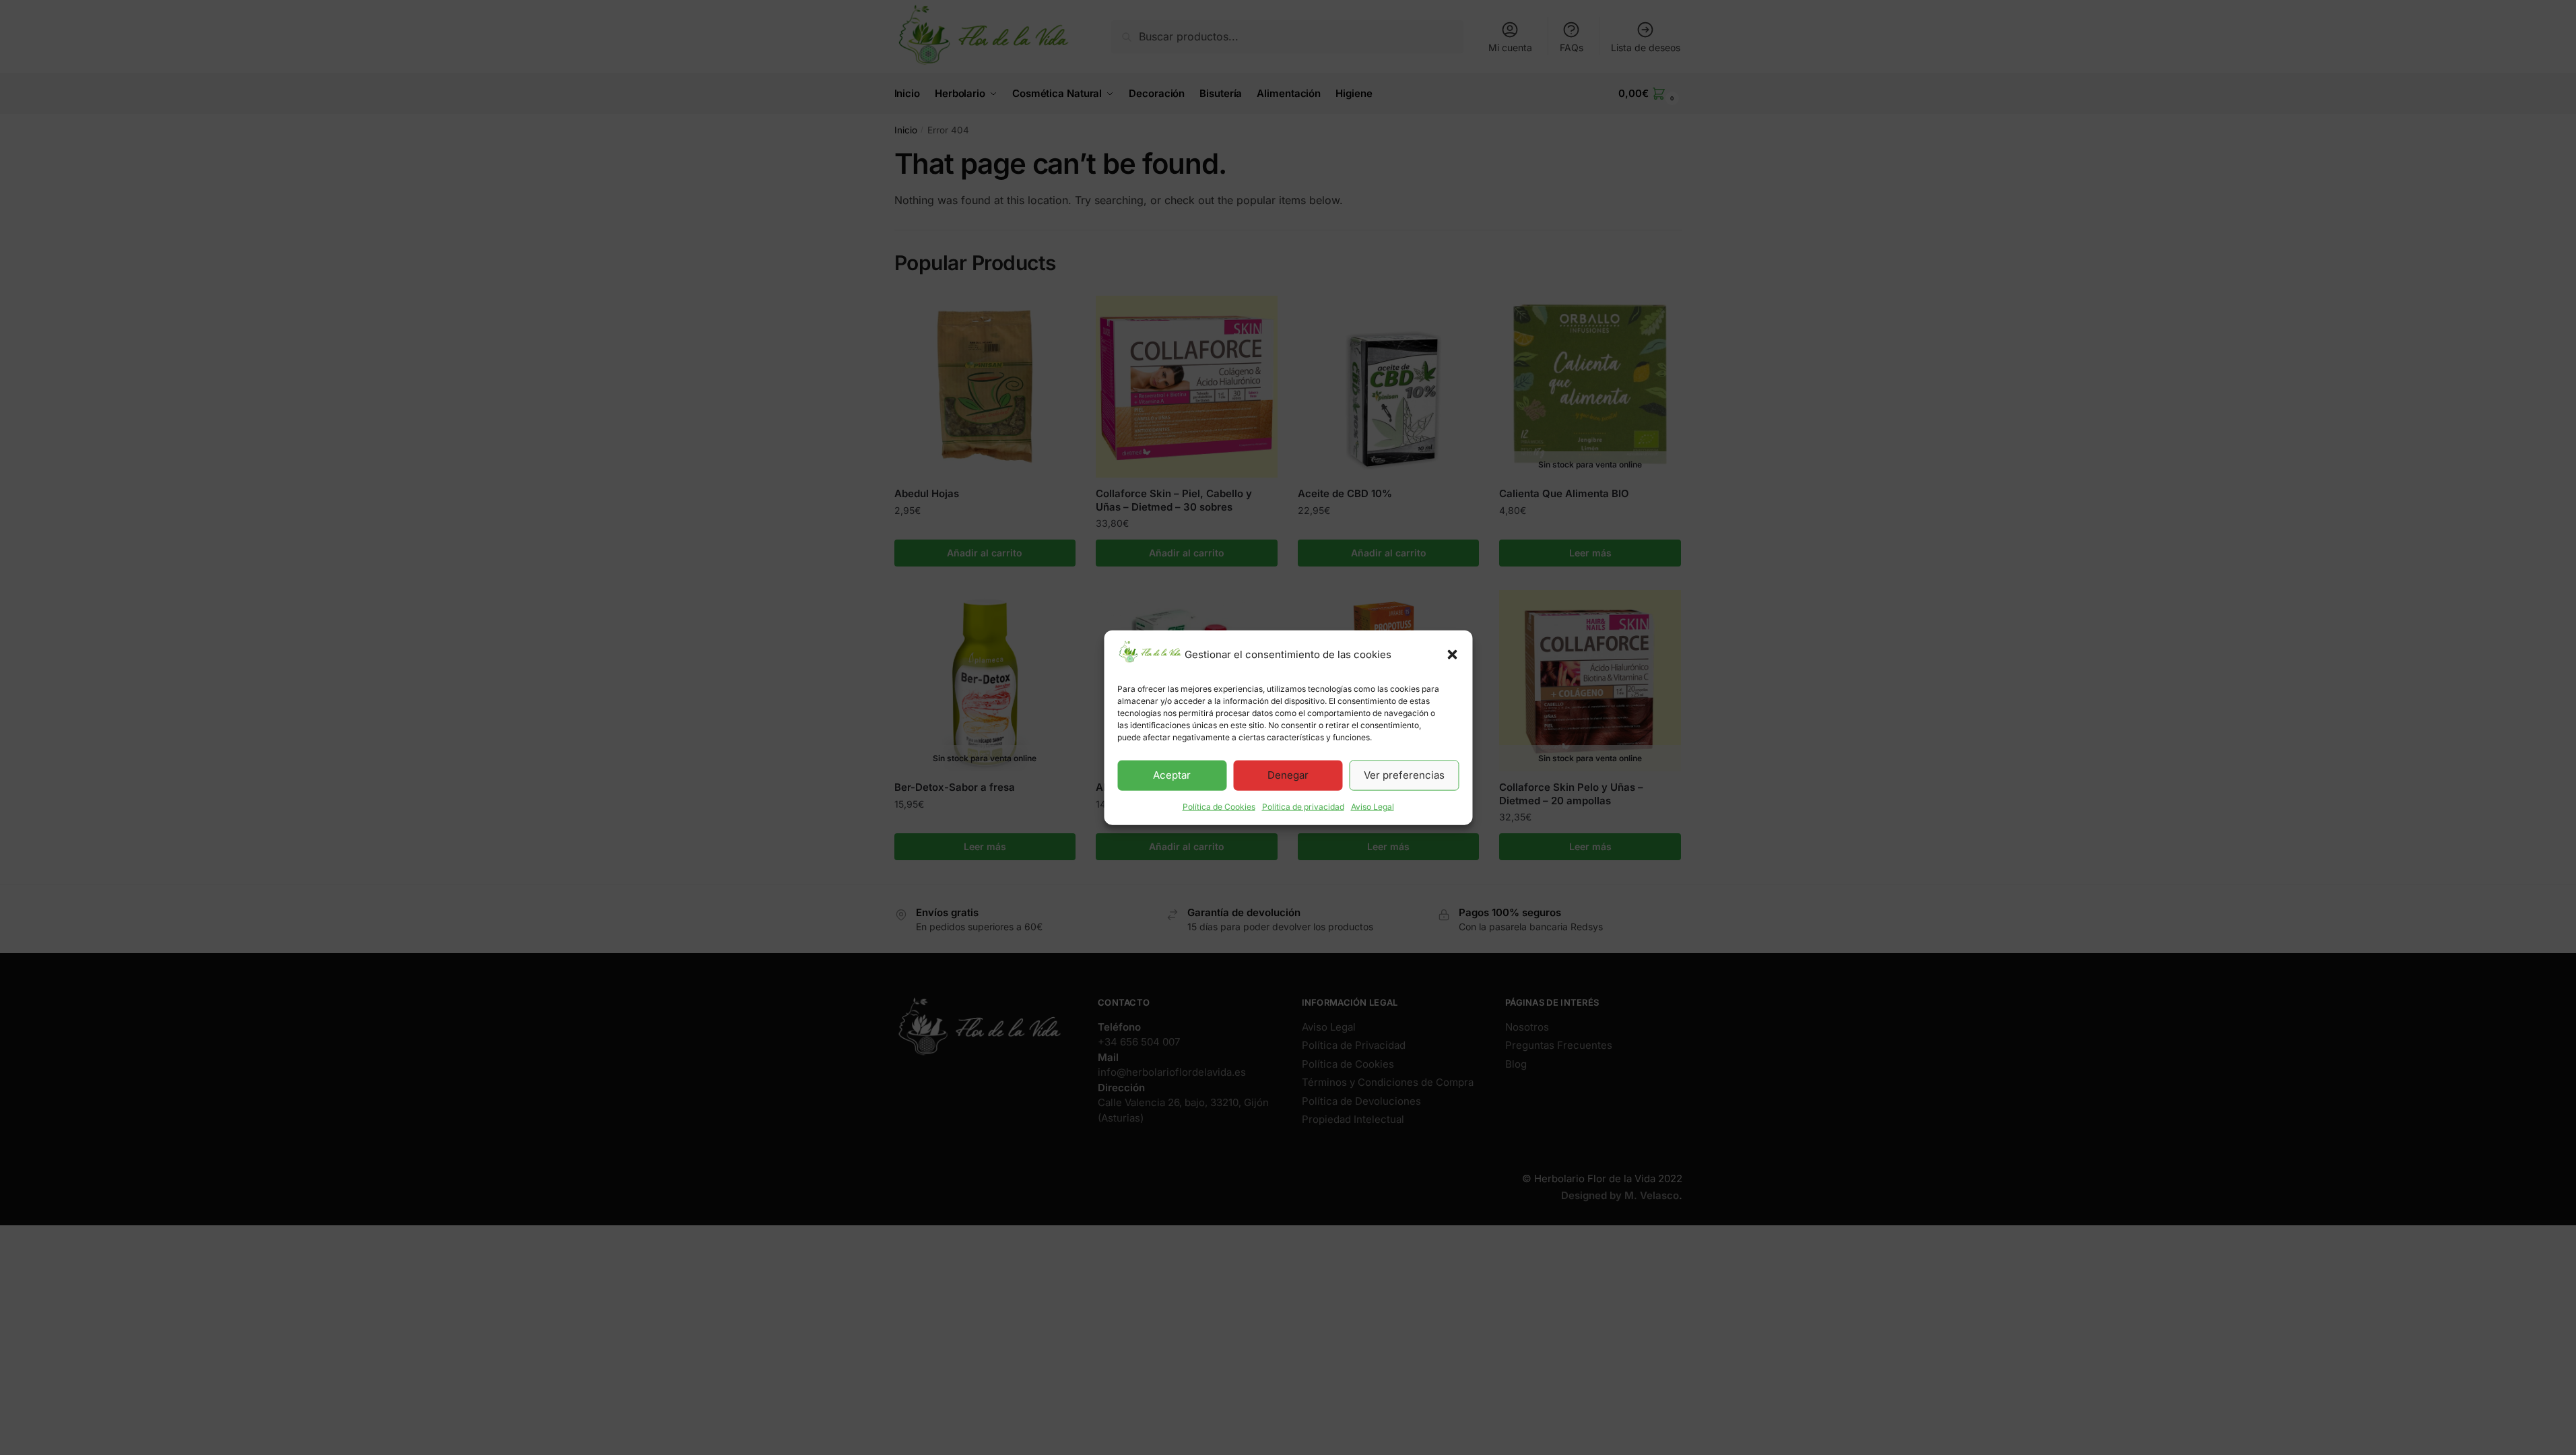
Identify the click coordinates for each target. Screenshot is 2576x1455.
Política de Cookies (1219, 807)
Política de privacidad (1303, 807)
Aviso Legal (1373, 807)
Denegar (1288, 775)
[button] (1452, 655)
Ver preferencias (1404, 775)
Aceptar (1172, 775)
